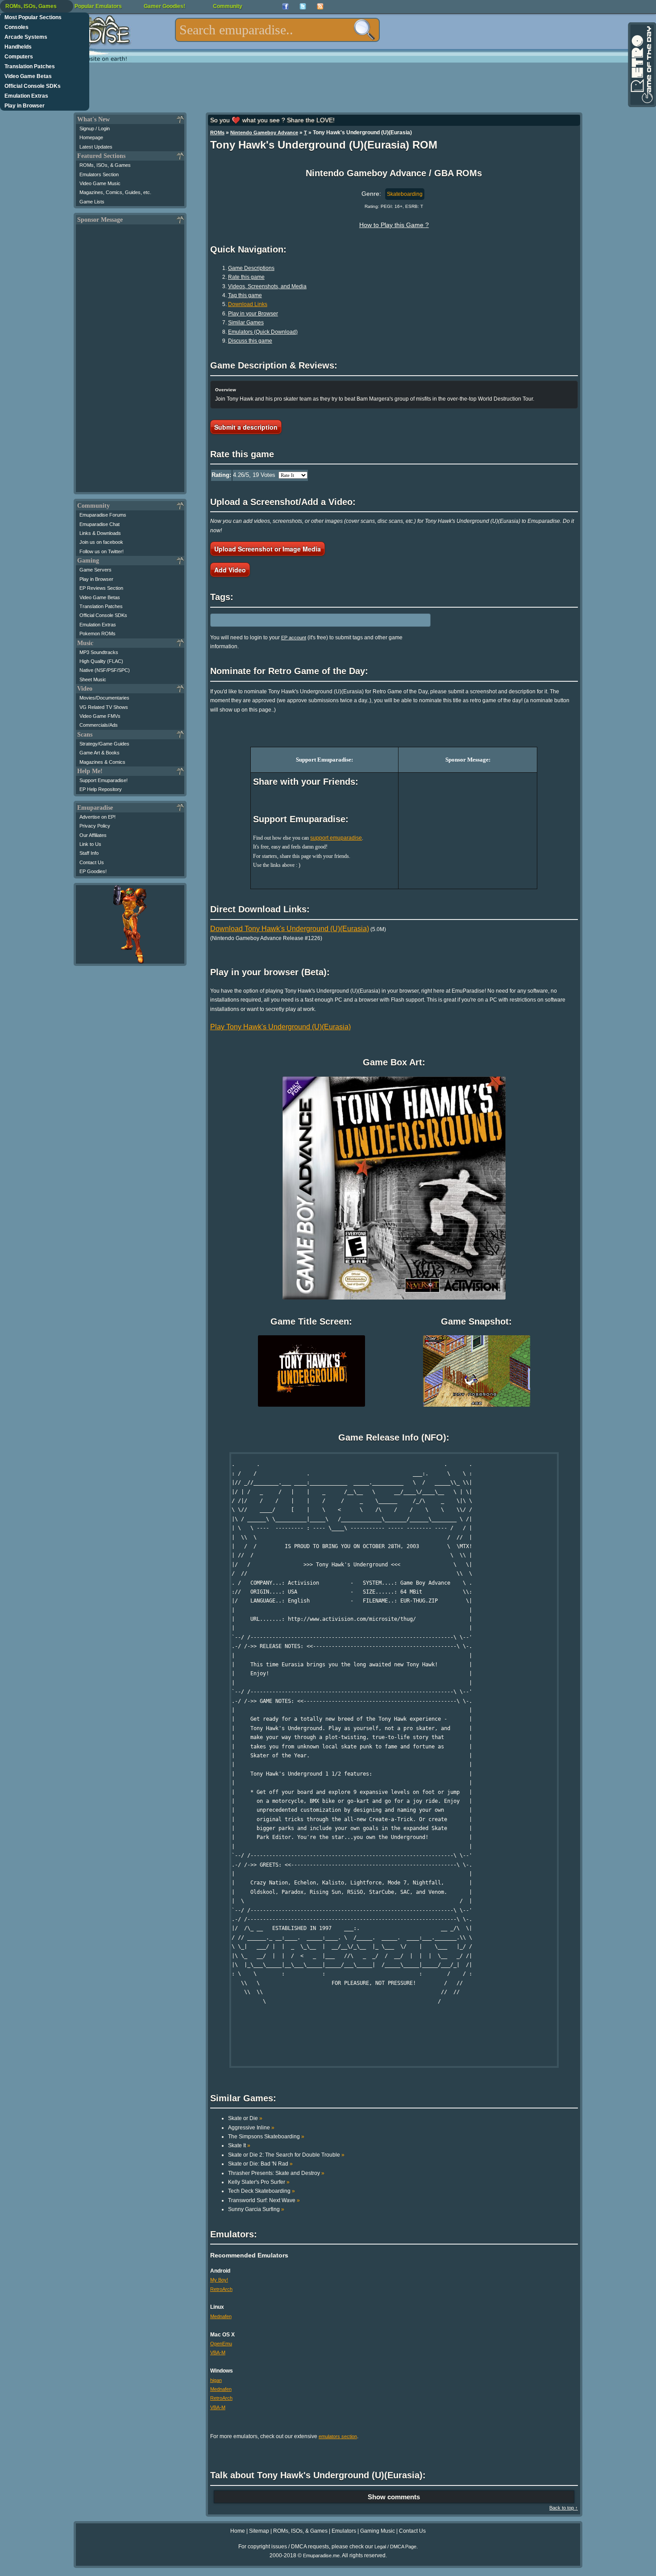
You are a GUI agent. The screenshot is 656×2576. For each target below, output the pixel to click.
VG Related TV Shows (104, 707)
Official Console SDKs (33, 86)
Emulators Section (99, 174)
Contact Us (92, 862)
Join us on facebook (101, 542)
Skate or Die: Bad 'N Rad (260, 2164)
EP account (294, 638)
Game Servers (95, 570)
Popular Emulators (98, 6)
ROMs (217, 133)
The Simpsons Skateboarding (266, 2137)
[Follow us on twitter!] (303, 6)
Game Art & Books (100, 753)
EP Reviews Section (101, 588)
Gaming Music (378, 2531)
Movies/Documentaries (104, 698)
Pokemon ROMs (98, 634)
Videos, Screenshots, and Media (267, 286)
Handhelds (18, 47)
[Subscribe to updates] (320, 6)
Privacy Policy (95, 826)
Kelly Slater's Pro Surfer (259, 2182)
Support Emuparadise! (104, 780)
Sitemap (259, 2531)
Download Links (248, 304)
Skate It (239, 2145)
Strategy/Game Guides (104, 744)
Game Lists (92, 202)
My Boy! (219, 2280)
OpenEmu (221, 2344)
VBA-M (218, 2352)
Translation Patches (30, 66)
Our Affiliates (93, 835)
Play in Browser (25, 106)
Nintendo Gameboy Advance (264, 133)
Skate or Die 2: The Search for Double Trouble (286, 2155)
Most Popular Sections (33, 17)
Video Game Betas (28, 76)
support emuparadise (336, 838)
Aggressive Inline (251, 2128)
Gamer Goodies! (164, 6)
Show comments (394, 2497)
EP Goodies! (93, 871)
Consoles (17, 27)
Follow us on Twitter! (102, 551)
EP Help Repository (101, 789)
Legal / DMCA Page (395, 2547)
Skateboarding (405, 194)
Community (228, 6)
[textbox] (277, 30)
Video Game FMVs (100, 716)
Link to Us (90, 844)
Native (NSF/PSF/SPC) (105, 670)
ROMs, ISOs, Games (31, 6)
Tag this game (245, 295)
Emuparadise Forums (103, 515)
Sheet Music (93, 679)
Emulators (344, 2531)
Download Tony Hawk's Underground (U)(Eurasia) (290, 929)
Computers (19, 57)
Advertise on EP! (98, 817)
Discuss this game (250, 341)
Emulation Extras (26, 96)
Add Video (230, 570)
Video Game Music (100, 183)
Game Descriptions (251, 268)
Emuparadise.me (321, 2555)
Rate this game (246, 277)
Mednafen (221, 2316)
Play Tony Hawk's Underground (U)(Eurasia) (280, 1027)
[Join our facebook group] (285, 6)
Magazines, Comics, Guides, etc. (115, 192)
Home (238, 2531)
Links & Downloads (100, 533)
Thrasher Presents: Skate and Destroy (276, 2173)
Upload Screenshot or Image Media (268, 549)
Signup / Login (95, 128)
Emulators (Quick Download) (263, 332)
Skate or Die (245, 2118)
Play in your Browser (253, 314)
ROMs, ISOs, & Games (105, 165)
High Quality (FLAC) (101, 661)
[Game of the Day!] (641, 65)
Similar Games (246, 323)
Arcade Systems (26, 37)
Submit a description (246, 427)
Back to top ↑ (564, 2508)
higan (216, 2380)
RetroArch (221, 2289)
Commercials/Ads (99, 725)
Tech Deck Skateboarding (262, 2191)
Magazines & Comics (102, 762)
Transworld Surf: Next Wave (264, 2200)
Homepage (91, 137)
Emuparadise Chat (100, 524)
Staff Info (89, 853)
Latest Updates (96, 147)
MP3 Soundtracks (99, 652)
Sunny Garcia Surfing (256, 2209)
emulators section (338, 2436)
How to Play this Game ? (394, 225)
